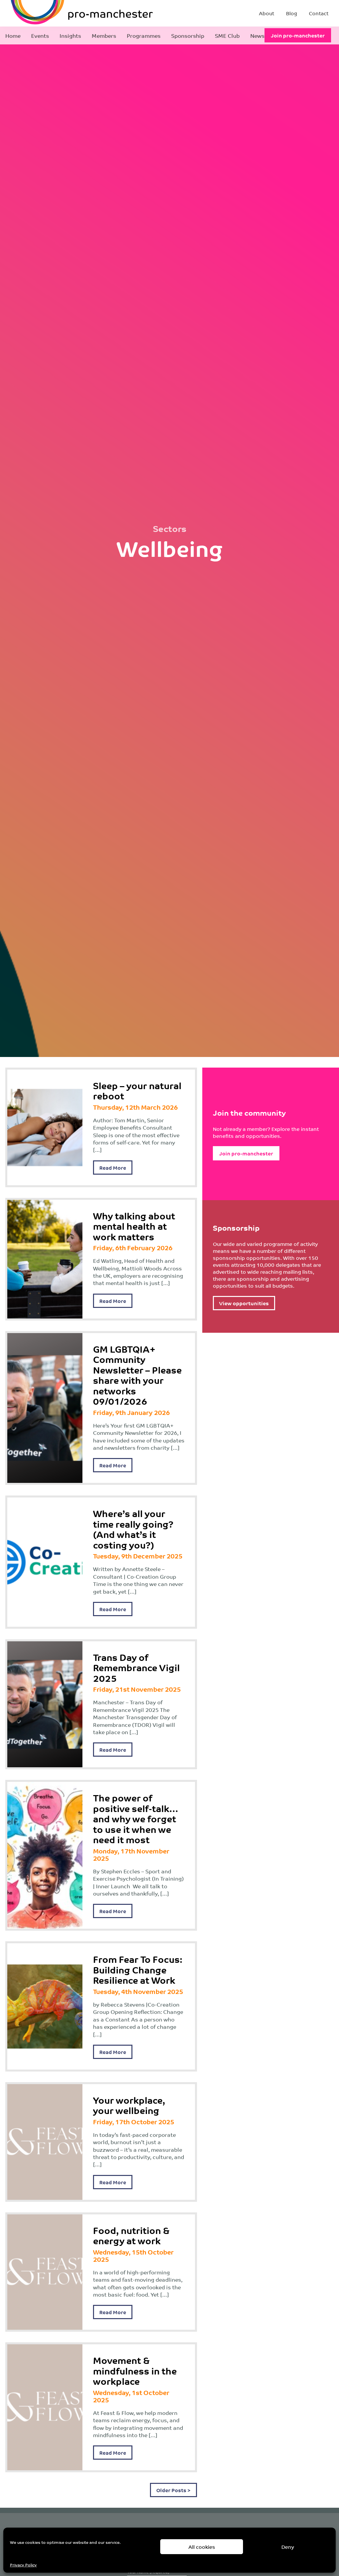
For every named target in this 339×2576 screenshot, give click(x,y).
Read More (113, 1168)
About (266, 13)
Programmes (144, 35)
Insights (70, 35)
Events (40, 35)
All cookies (202, 2547)
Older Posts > (173, 2490)
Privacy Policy (23, 2565)
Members (104, 35)
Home (13, 35)
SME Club (227, 35)
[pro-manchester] (62, 13)
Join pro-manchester (298, 35)
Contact (319, 13)
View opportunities (244, 1303)
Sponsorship (188, 35)
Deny (288, 2547)
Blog (291, 13)
